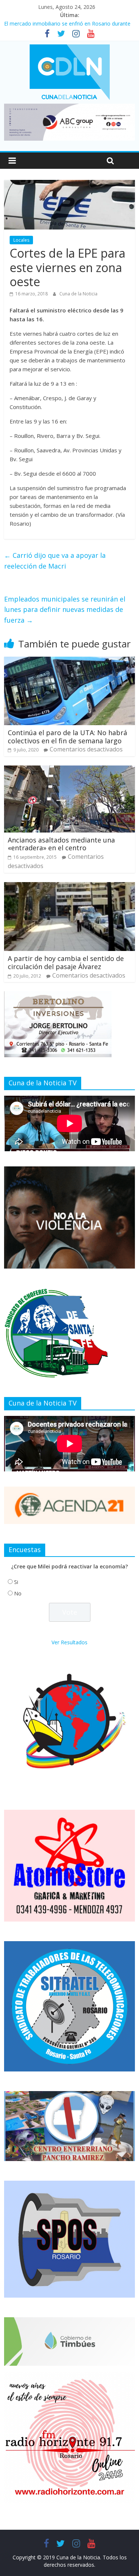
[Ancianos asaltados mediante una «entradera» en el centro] (69, 770)
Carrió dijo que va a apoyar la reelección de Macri (55, 561)
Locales (21, 240)
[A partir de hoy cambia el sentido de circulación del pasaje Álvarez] (69, 887)
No (18, 1593)
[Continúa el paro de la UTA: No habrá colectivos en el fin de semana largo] (69, 661)
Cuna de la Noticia (78, 294)
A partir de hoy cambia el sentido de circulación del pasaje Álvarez (66, 962)
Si (16, 1582)
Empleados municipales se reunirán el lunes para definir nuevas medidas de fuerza (65, 610)
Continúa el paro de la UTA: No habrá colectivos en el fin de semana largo (67, 737)
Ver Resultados (69, 1642)
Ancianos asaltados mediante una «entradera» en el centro (61, 844)
